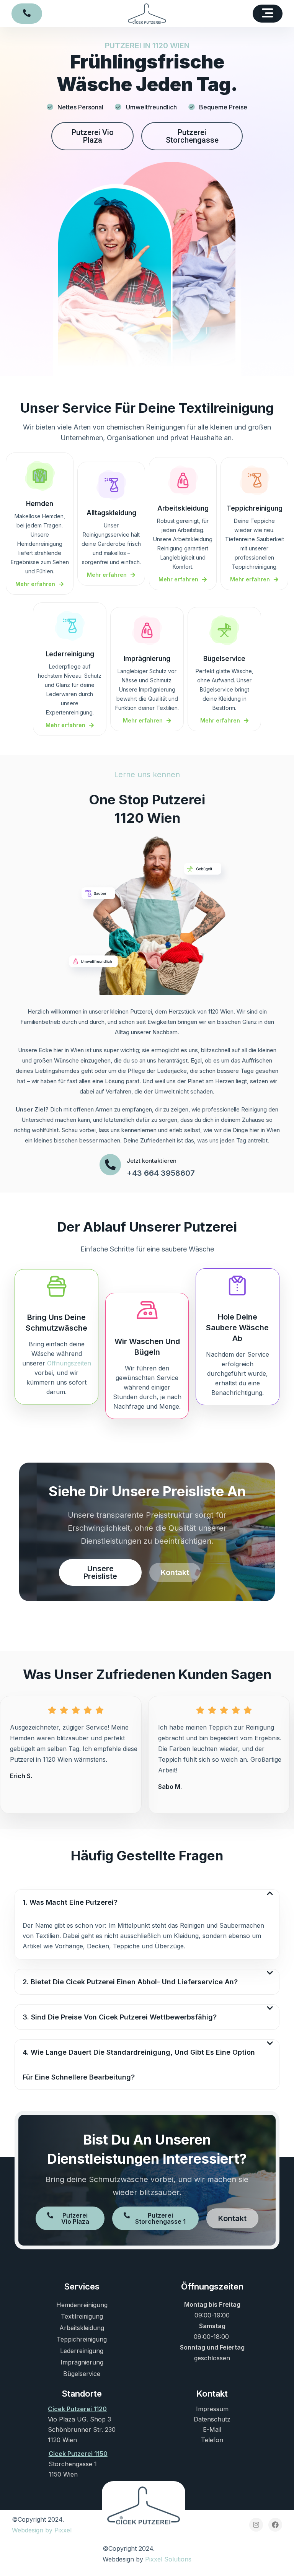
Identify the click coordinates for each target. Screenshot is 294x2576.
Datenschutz (212, 2419)
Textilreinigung (82, 2316)
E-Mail (212, 2430)
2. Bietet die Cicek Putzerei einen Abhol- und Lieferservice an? (130, 1982)
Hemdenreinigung (82, 2305)
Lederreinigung (82, 2351)
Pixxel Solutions (168, 2559)
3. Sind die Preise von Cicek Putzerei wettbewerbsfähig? (120, 2017)
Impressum (212, 2409)
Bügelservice (82, 2374)
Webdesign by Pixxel (42, 2530)
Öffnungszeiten (69, 1363)
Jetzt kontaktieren (152, 1161)
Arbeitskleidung (82, 2328)
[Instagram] (256, 2525)
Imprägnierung (82, 2362)
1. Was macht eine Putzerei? (70, 1902)
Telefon (212, 2440)
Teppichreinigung (82, 2339)
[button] (268, 14)
